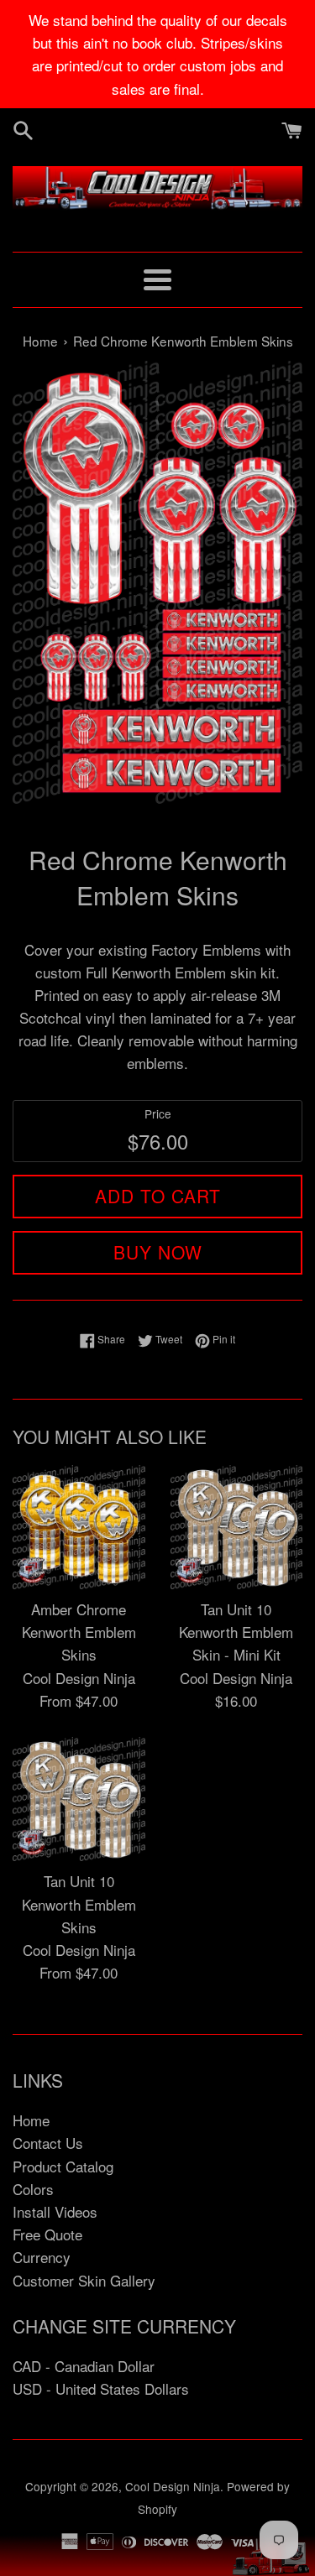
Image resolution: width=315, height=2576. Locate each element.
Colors (33, 2189)
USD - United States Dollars (101, 2388)
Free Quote (47, 2234)
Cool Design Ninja (173, 2486)
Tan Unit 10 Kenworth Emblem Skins (79, 1903)
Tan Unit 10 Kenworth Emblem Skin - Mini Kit (236, 1632)
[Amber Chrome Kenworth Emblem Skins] (79, 1527)
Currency (42, 2257)
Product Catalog (63, 2166)
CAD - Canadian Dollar (84, 2366)
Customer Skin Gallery (84, 2280)
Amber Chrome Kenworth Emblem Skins (79, 1632)
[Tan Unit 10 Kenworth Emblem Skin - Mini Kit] (237, 1527)
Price (158, 1113)
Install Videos (55, 2211)
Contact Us (48, 2143)
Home (31, 2120)
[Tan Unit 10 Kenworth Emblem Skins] (79, 1799)
